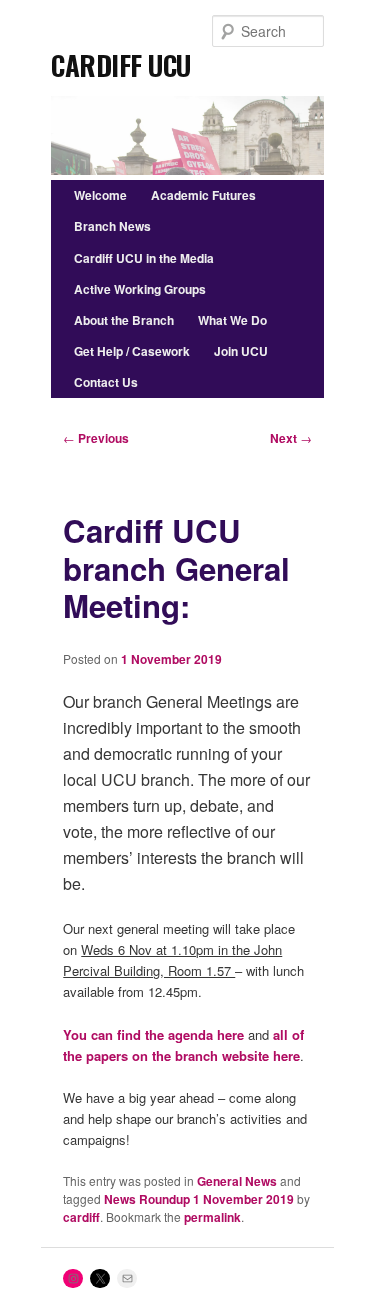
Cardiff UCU (121, 59)
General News (237, 1181)
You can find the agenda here (153, 1034)
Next (291, 438)
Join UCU (241, 351)
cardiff (81, 1217)
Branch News (112, 226)
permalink (212, 1217)
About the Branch (124, 320)
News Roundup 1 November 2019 (199, 1199)
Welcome (100, 195)
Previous (96, 438)
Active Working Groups (140, 289)
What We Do (232, 320)
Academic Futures (203, 195)
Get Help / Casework (132, 351)
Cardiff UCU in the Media (144, 258)
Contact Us (106, 382)
